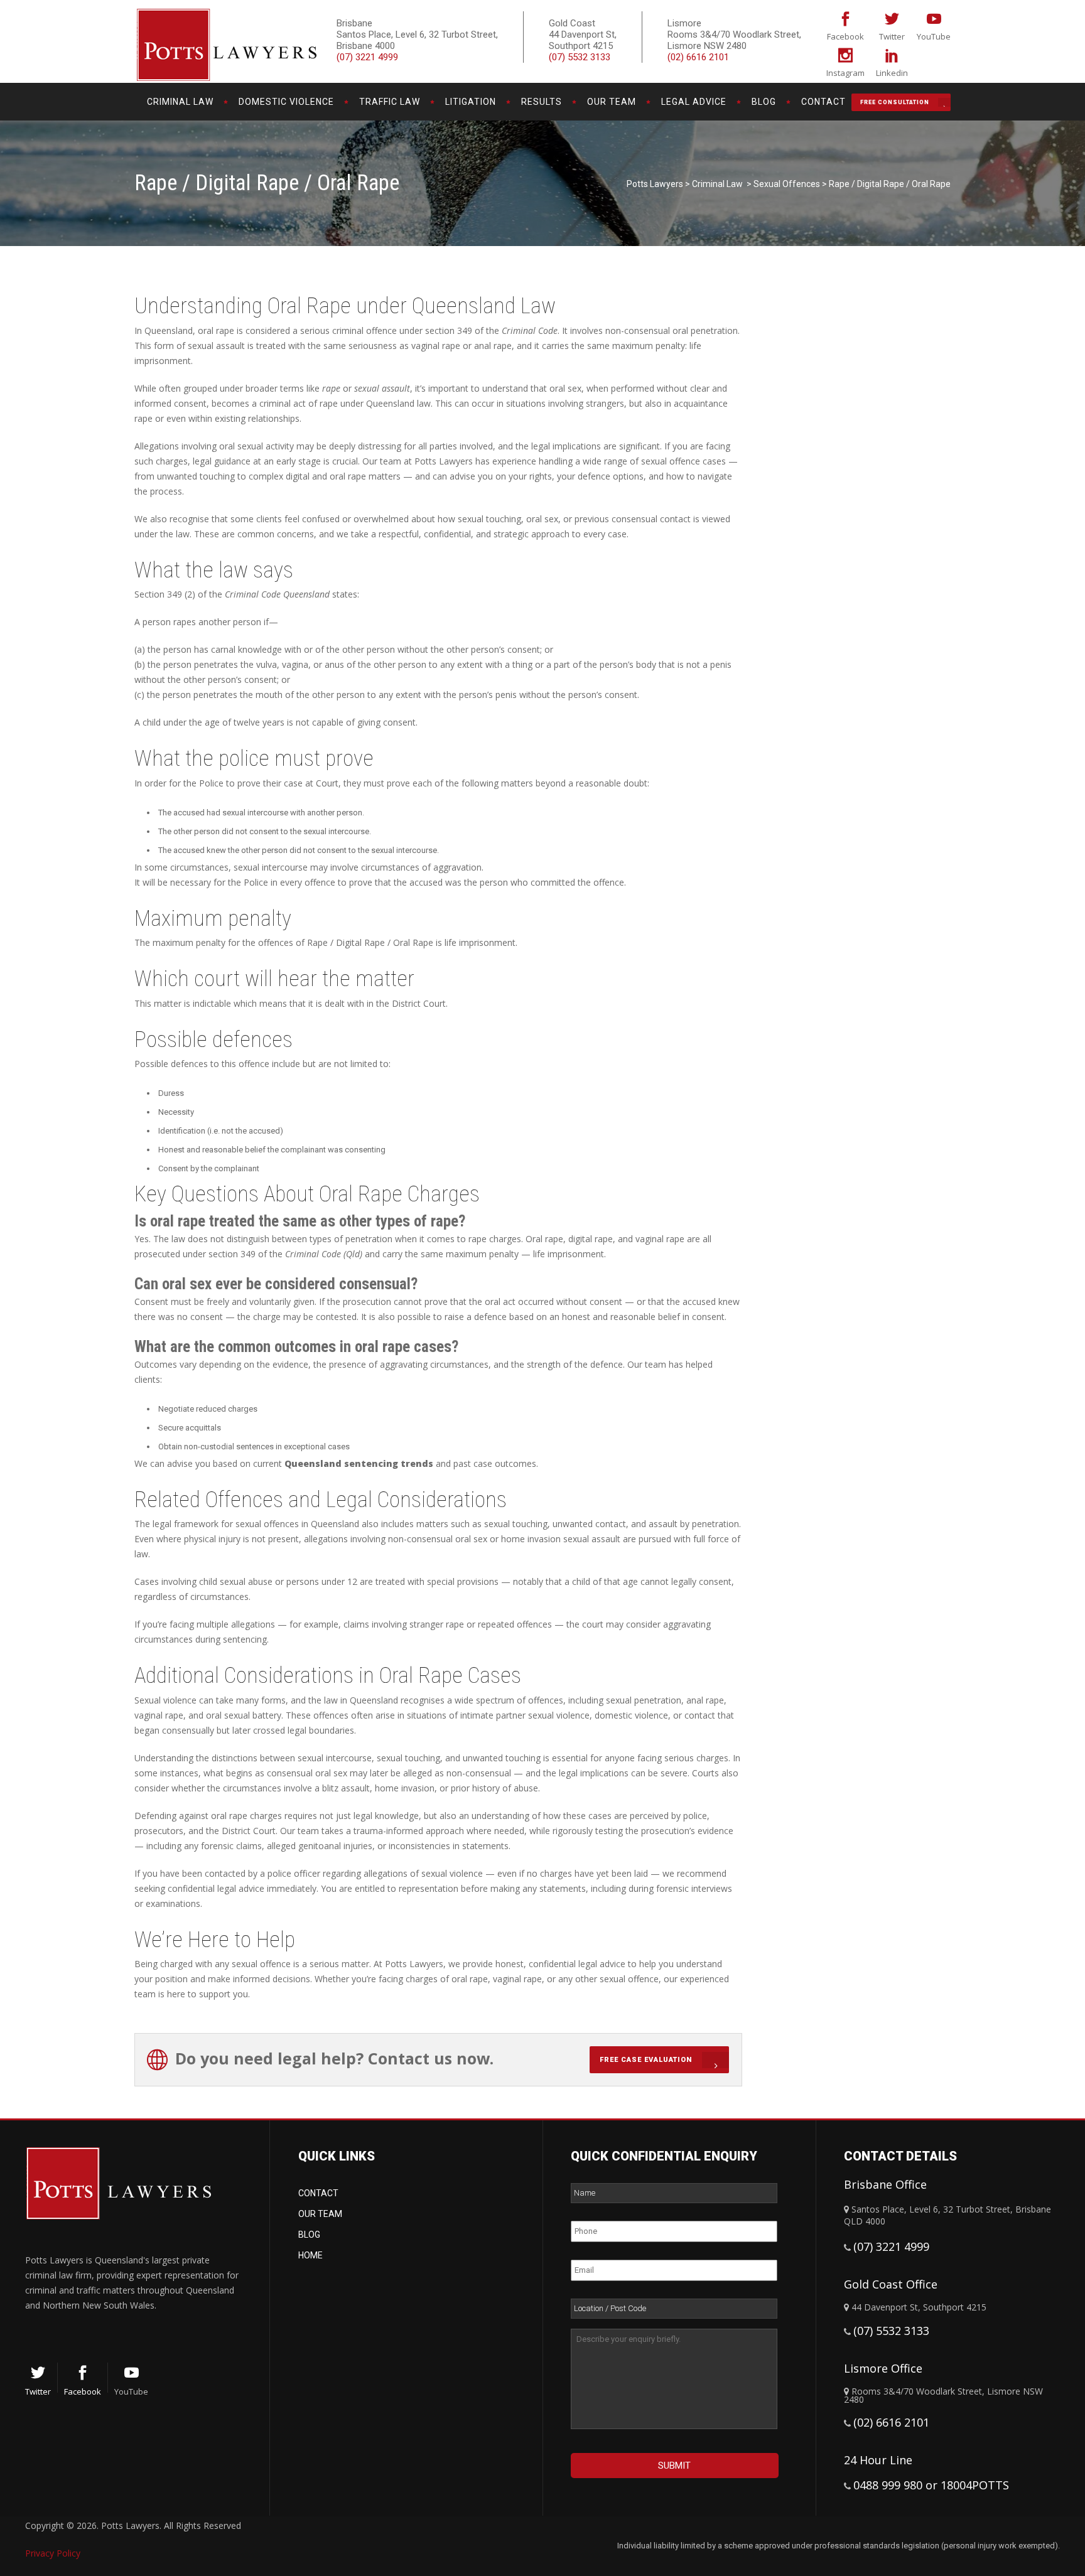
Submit (674, 2466)
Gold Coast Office (891, 2284)
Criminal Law (717, 184)
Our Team (320, 2214)
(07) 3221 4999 (367, 57)
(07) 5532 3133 (580, 57)
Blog (309, 2235)
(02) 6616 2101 (698, 57)
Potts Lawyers (655, 184)
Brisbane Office (885, 2184)
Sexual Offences (787, 184)
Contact (318, 2193)
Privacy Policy (53, 2553)
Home (310, 2255)
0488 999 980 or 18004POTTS (931, 2485)
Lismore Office (883, 2368)
